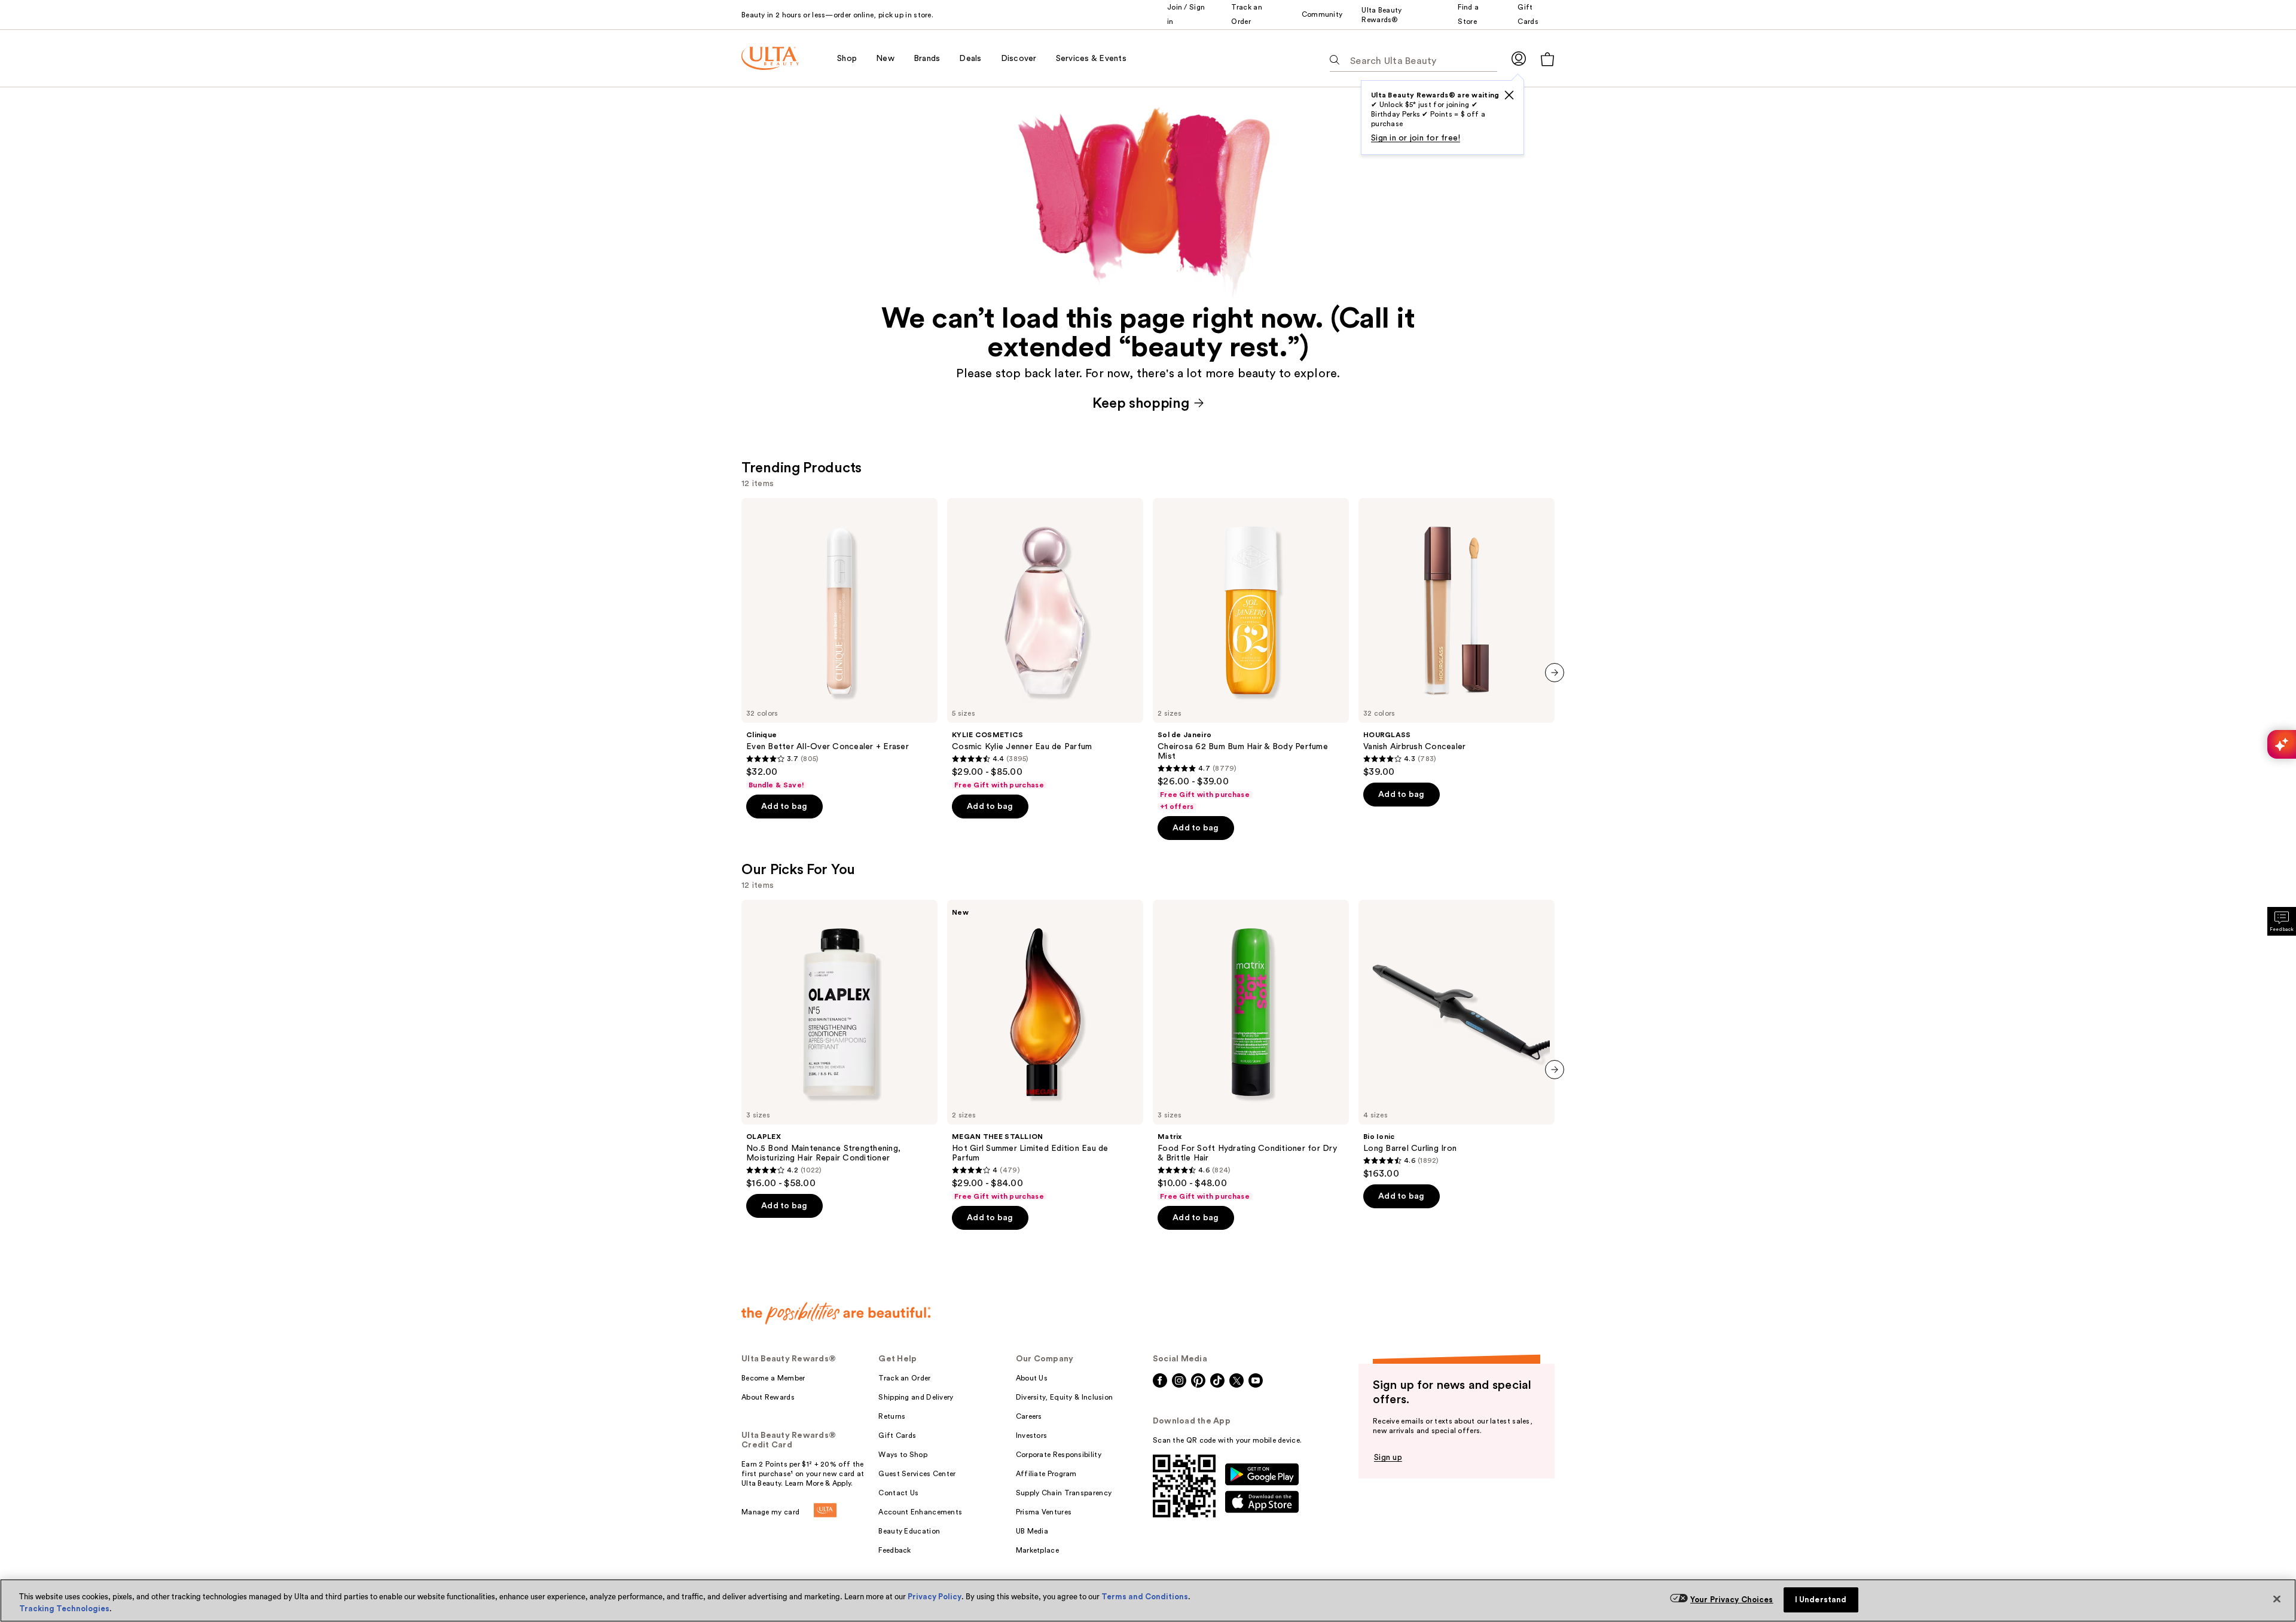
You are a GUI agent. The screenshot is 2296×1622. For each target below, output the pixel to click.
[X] (1509, 95)
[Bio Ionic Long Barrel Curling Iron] (1457, 1040)
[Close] (2277, 1599)
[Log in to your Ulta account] (1519, 58)
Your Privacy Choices (1732, 1600)
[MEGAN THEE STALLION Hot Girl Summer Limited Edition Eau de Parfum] (1045, 1050)
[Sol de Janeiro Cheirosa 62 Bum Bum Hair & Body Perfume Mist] (1251, 655)
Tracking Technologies (64, 1609)
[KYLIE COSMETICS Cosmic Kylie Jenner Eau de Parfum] (1045, 644)
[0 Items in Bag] (1547, 59)
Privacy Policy (935, 1597)
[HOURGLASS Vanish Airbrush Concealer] (1457, 638)
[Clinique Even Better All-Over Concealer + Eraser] (839, 644)
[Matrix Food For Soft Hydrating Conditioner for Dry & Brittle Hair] (1251, 1050)
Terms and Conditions (1145, 1597)
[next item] (1555, 673)
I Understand (1821, 1600)
